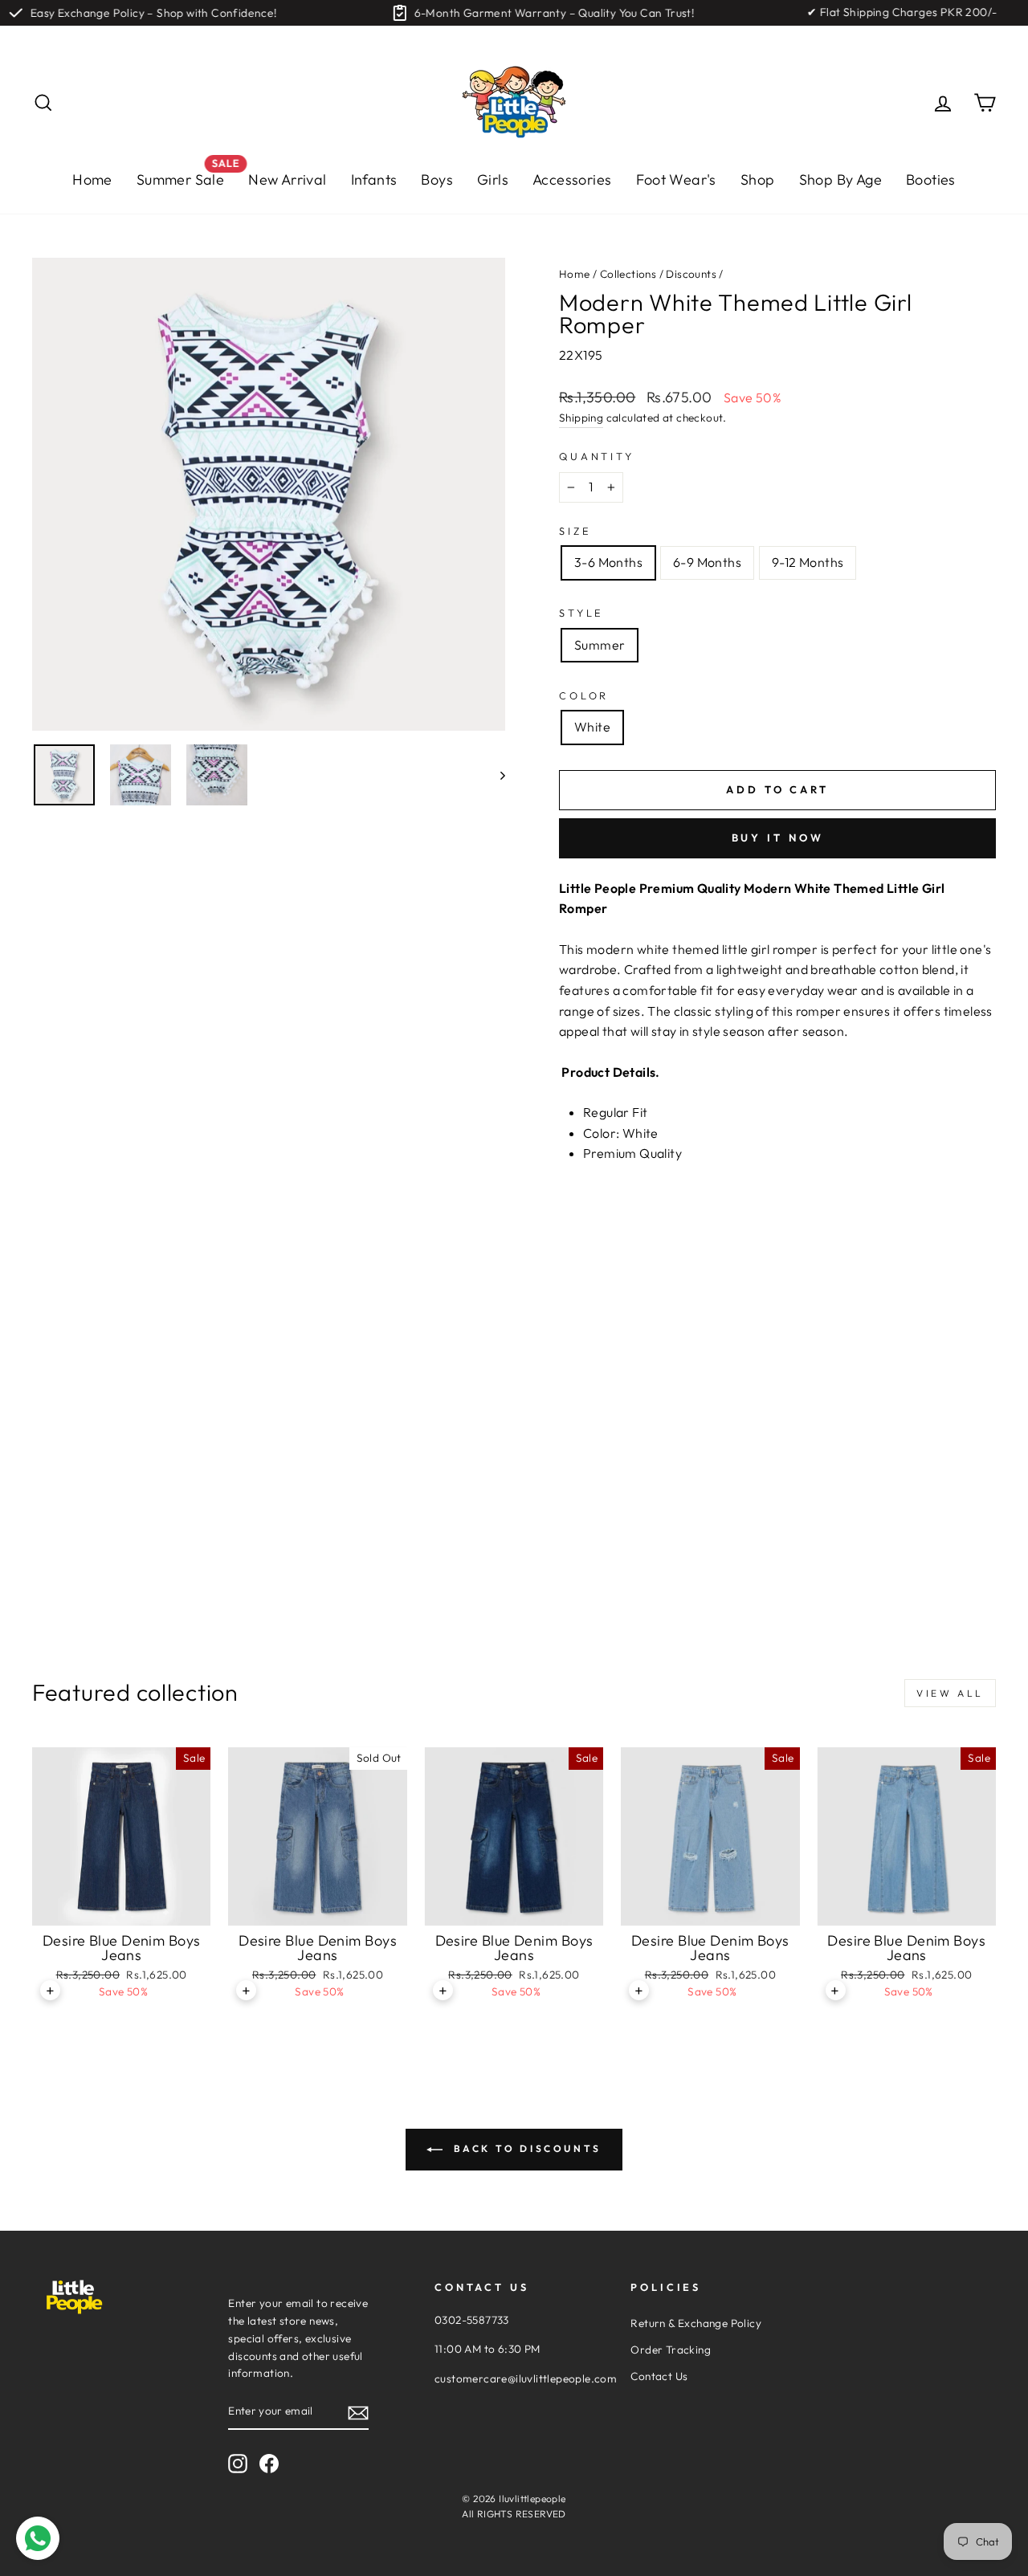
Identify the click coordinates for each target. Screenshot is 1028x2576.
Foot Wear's (676, 179)
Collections (628, 274)
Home (92, 179)
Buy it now (778, 838)
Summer (600, 645)
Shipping (581, 418)
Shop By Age (840, 179)
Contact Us (659, 2376)
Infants (374, 179)
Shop (758, 179)
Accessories (572, 179)
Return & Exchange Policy (696, 2323)
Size (575, 531)
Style (581, 613)
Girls (493, 179)
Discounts (691, 274)
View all (950, 1693)
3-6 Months (608, 562)
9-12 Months (808, 562)
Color (584, 695)
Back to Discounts (525, 2148)
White (592, 727)
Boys (437, 179)
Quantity (597, 456)
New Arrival (287, 179)
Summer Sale (186, 175)
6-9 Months (707, 562)
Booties (931, 179)
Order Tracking (671, 2350)
